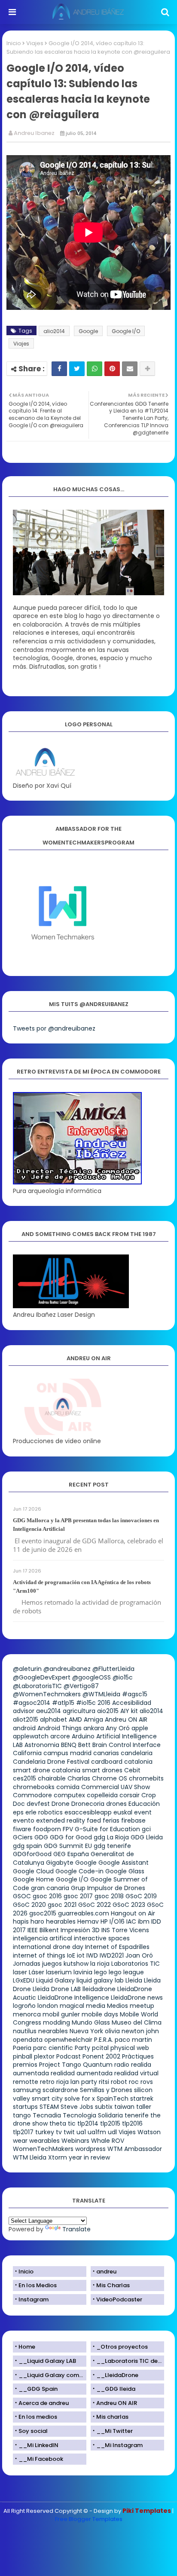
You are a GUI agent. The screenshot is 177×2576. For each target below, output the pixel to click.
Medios (117, 2006)
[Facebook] (59, 369)
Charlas (79, 1778)
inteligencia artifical (43, 1938)
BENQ (69, 1745)
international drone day (48, 1947)
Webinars (75, 2141)
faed (94, 1820)
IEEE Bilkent (43, 1930)
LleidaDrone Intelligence (73, 1998)
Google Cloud (33, 1871)
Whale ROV (108, 2141)
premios (25, 2065)
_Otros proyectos (122, 2347)
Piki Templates (147, 2511)
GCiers (23, 1837)
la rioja (100, 1964)
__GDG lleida (116, 2389)
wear (20, 2141)
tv (59, 2132)
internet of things (39, 1955)
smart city (47, 2099)
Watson (149, 2132)
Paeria (22, 2048)
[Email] (130, 369)
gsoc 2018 (109, 1896)
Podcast (69, 2056)
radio (122, 2065)
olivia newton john (132, 2031)
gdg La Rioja (111, 1837)
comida (68, 1787)
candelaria (137, 1753)
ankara (94, 1728)
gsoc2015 (43, 1913)
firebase (133, 1820)
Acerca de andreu (44, 2403)
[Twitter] (77, 369)
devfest (38, 1804)
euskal (123, 1812)
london (48, 2006)
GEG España (71, 1854)
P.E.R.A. (104, 2040)
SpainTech (113, 2099)
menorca (27, 2014)
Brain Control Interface (127, 1745)
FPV (68, 1829)
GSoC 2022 (95, 1905)
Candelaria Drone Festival (51, 1762)
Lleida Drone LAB (57, 1989)
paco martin (133, 2040)
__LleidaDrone (117, 2375)
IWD (92, 1955)
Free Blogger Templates (89, 2519)
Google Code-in (79, 1871)
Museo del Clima (137, 2022)
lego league (126, 1972)
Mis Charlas (113, 2285)
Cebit (132, 1770)
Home (27, 2347)
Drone (61, 1804)
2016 (104, 1703)
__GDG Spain (38, 2389)
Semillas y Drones (106, 2090)
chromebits (146, 1778)
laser (20, 1972)
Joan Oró (139, 1955)
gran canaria (50, 1888)
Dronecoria (88, 1804)
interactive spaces (102, 1938)
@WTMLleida (101, 1694)
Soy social (33, 2431)
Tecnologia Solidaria (93, 2115)
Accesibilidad (132, 1703)
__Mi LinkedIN (38, 2445)
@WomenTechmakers (47, 1694)
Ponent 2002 (101, 2056)
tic (72, 2123)
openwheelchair (68, 2040)
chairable (52, 1778)
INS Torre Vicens (125, 1930)
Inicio (14, 43)
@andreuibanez (67, 1669)
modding (56, 2022)
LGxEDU (24, 1980)
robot (119, 2082)
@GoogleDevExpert (42, 1677)
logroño (24, 2006)
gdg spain (27, 1846)
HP (104, 1921)
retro (47, 2082)
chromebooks (34, 1787)
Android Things (60, 1728)
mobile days (100, 2014)
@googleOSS (92, 1677)
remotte (26, 2082)
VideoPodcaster (119, 2299)
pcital (100, 2048)
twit (69, 2132)
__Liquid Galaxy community (52, 2375)
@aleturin (27, 1669)
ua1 (81, 2132)
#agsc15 (135, 1694)
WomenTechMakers (43, 2149)
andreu (106, 2272)
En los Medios (38, 2285)
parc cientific (53, 2048)
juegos (52, 1964)
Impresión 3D (80, 1930)
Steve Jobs (77, 2107)
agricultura (79, 1711)
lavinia (83, 1972)
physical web (130, 2048)
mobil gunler (61, 2014)
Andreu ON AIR (126, 1719)
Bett (84, 1745)
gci (146, 1829)
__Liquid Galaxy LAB (47, 2361)
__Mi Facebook (41, 2459)
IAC (131, 1921)
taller (144, 2107)
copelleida (102, 1795)
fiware (22, 1829)
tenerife (137, 2115)
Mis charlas (112, 2417)
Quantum (98, 2065)
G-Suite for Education (107, 1829)
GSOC (22, 1896)
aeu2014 (49, 1711)
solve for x (80, 2099)
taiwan (124, 2107)
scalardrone (60, 2090)
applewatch (31, 1736)
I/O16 (117, 1921)
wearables (44, 2141)
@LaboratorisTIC (37, 1686)
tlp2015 (110, 2123)
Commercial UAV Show (116, 1787)
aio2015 (108, 1711)
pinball (23, 2056)
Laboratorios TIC (136, 1964)
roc (134, 2082)
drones (116, 1804)
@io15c (123, 1677)
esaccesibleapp (88, 1812)
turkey (45, 2132)
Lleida (134, 1980)
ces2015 (24, 1778)
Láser (37, 1972)
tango (22, 2115)
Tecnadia (47, 2115)
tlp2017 (23, 2132)
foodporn (47, 1829)
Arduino (83, 1736)
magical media (82, 2006)
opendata (28, 2040)
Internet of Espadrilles (117, 1947)
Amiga (93, 1719)
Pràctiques (138, 2056)
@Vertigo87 (81, 1686)
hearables (61, 1921)
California (27, 1753)
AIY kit (129, 1711)
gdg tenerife (112, 1846)
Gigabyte (60, 1863)
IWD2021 (112, 1955)
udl (112, 2132)
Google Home (34, 1879)
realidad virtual (136, 2073)
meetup (142, 2006)
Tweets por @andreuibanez (54, 1028)
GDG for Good (71, 1837)
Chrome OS (110, 1778)
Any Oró (118, 1728)
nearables (53, 2031)
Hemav (88, 1921)
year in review (89, 2157)
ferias (111, 1820)
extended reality (61, 1820)
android (24, 1728)
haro (37, 1921)
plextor (44, 2056)
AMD (75, 1719)
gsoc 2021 (62, 1905)
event (143, 1812)
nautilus (25, 2031)
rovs (147, 2082)
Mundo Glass (91, 2022)
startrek (142, 2099)
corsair (130, 1795)
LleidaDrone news (137, 1998)
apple (140, 1728)
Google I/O (126, 331)
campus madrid (67, 1753)
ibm (144, 1921)
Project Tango (60, 2065)
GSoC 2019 (141, 1896)
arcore (60, 1736)
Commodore (32, 1795)
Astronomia (42, 1745)
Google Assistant (124, 1863)
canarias (106, 1753)
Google (88, 331)
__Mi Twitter (114, 2431)
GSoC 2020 (29, 1905)
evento (24, 1820)
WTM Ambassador (135, 2149)
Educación (144, 1804)
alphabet (53, 1719)
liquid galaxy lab (100, 1980)
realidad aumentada (82, 2073)
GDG (41, 1837)
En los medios (38, 2417)
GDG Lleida (147, 1837)
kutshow (76, 1964)
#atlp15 (63, 1703)
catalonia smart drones (87, 1770)
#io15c (86, 1703)
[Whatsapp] (95, 369)
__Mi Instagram (119, 2445)
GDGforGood (32, 1854)
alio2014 (54, 331)
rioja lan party (77, 2082)
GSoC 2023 (129, 1905)
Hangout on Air (133, 1913)
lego (101, 1972)
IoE (71, 1955)
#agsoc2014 (32, 1703)
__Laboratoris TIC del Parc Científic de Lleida (130, 2361)
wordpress (90, 2149)
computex (69, 1795)
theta (58, 2123)
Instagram (34, 2299)
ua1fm (97, 2132)
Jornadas (27, 1964)
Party (82, 2048)
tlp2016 (132, 2123)
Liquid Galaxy (55, 1980)
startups (25, 2107)
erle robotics (44, 1812)
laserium (59, 1972)
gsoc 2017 (78, 1896)
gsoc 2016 (47, 1896)
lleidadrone (99, 1989)
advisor (24, 1711)
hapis (21, 1921)
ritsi (104, 2082)
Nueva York (86, 2031)
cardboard (107, 1762)
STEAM (49, 2107)
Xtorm (58, 2157)
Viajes (35, 43)
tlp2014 (88, 2123)
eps (18, 1812)
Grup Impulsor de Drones (108, 1888)
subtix (104, 2107)
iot (81, 1955)
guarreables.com (84, 1913)
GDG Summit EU (68, 1846)
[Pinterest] (112, 369)
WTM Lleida (30, 2157)
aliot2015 (26, 1719)
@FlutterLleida (113, 1669)
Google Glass (125, 1871)
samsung (27, 2090)
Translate (76, 2229)
